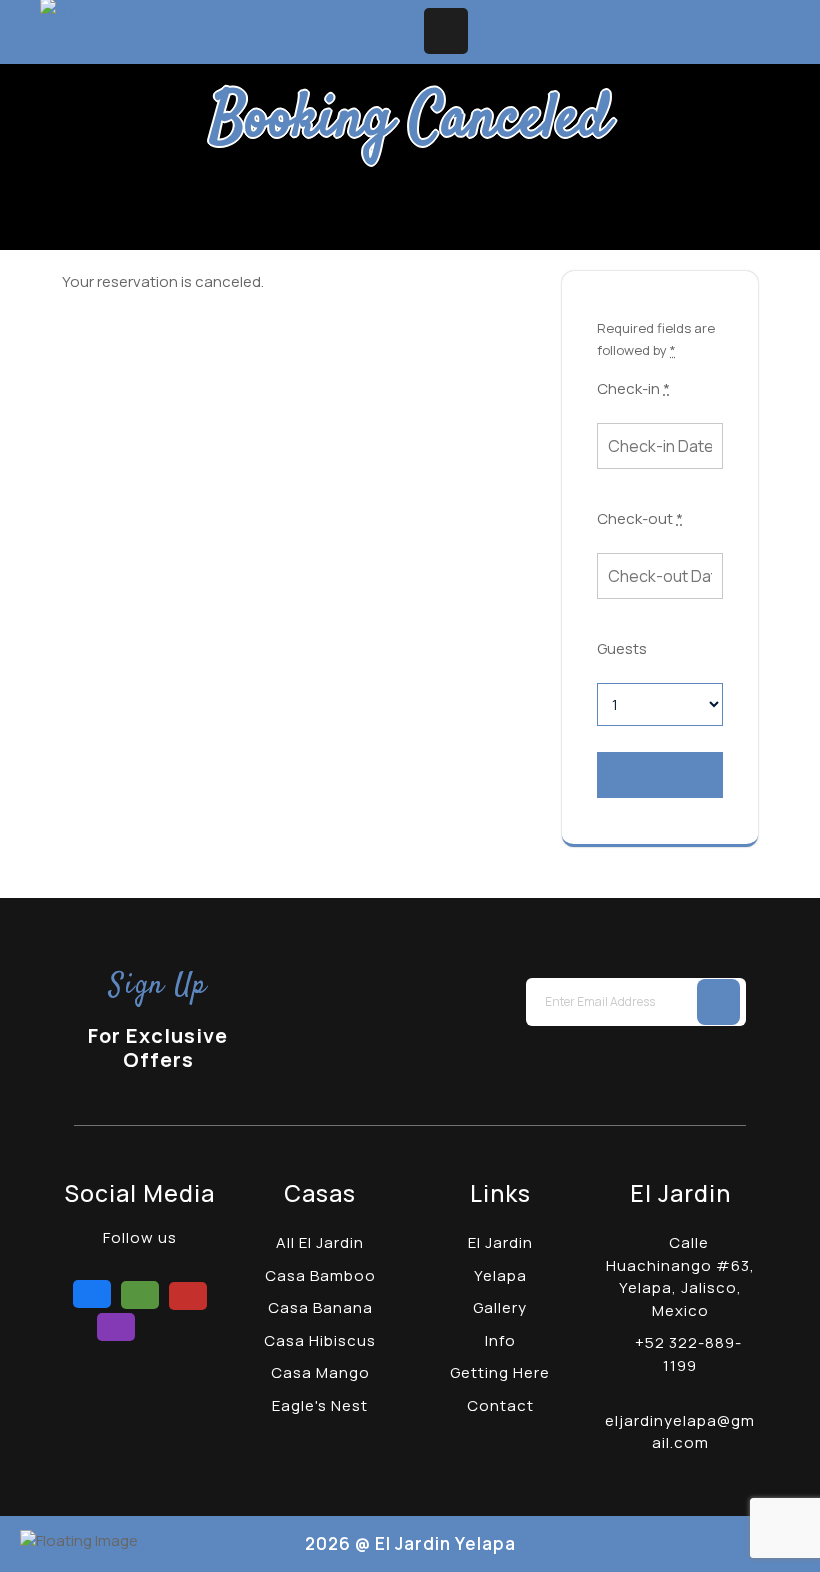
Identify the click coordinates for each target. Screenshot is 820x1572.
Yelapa (500, 1275)
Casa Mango (320, 1372)
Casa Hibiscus (320, 1340)
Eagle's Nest (320, 1405)
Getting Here (500, 1372)
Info (500, 1340)
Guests (622, 648)
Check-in (633, 388)
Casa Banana (320, 1307)
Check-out (640, 518)
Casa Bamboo (320, 1275)
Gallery (500, 1307)
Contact (500, 1405)
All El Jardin (320, 1242)
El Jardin (500, 1242)
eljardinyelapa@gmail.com (680, 1431)
